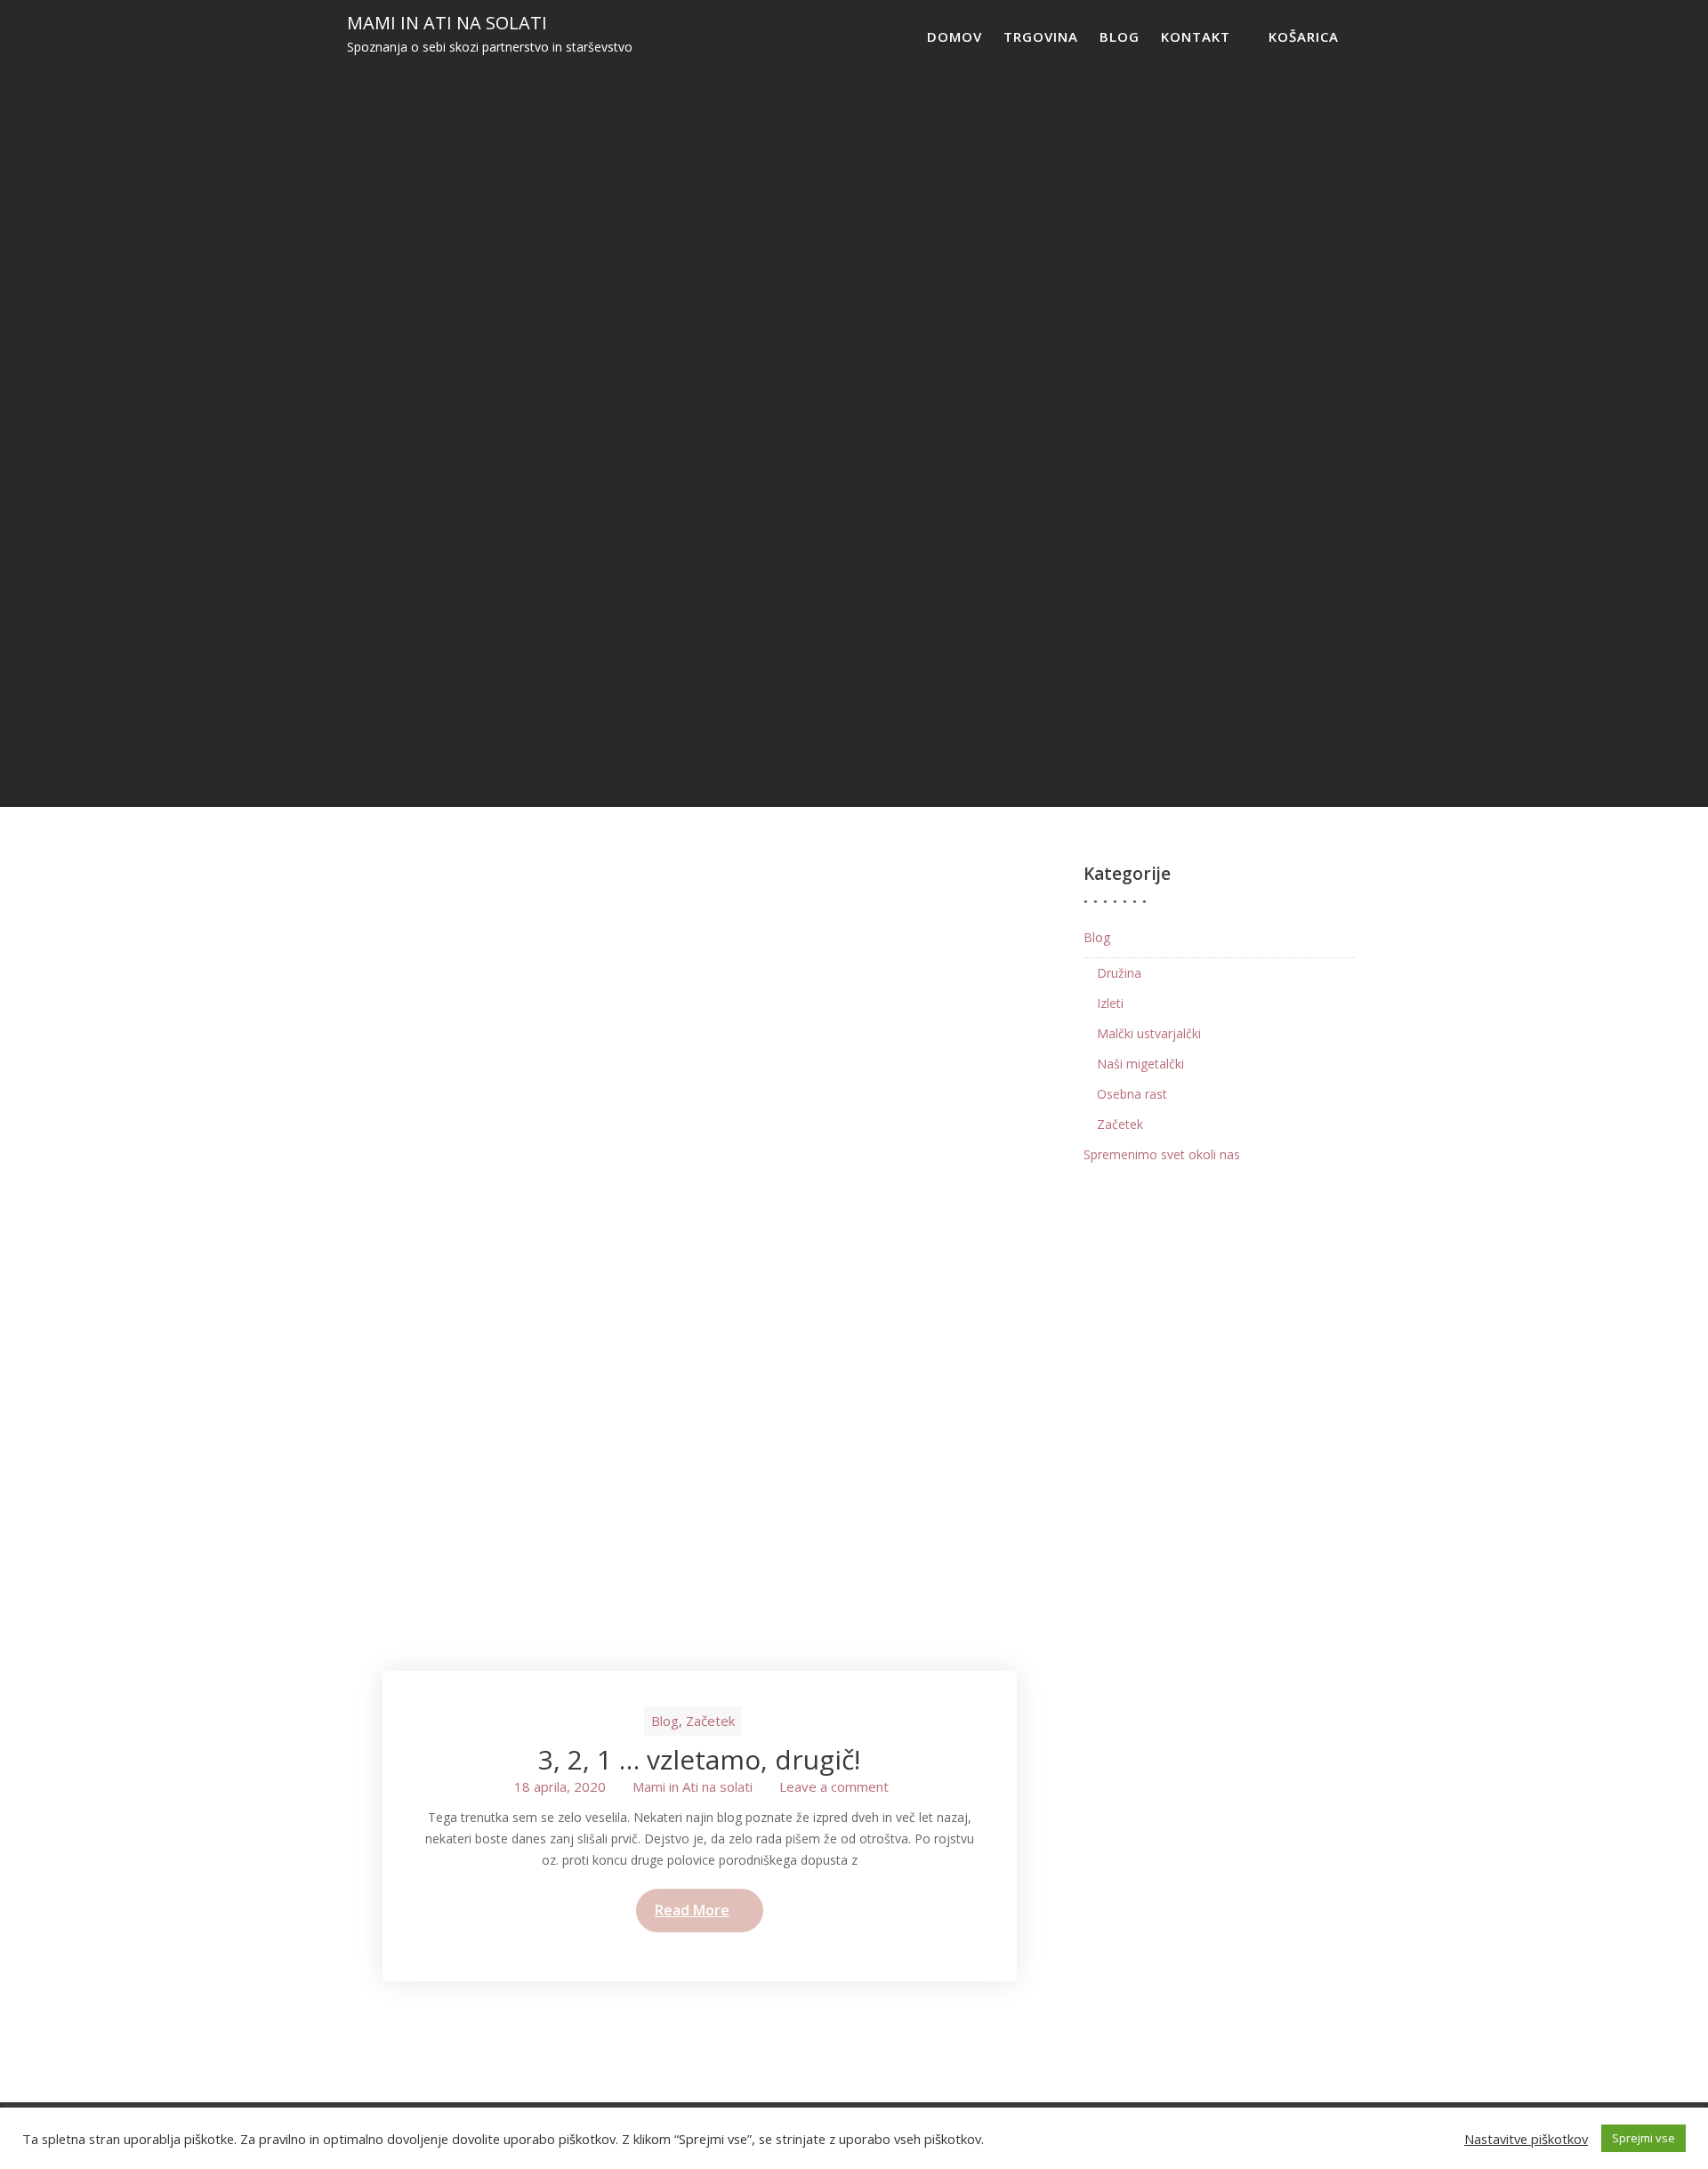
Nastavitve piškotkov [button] (1526, 2139)
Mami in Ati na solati (447, 23)
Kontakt (1196, 36)
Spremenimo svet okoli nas (1162, 1154)
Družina (1119, 973)
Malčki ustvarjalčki (1149, 1033)
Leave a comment (834, 1786)
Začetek (710, 1721)
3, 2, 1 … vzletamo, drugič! (699, 1759)
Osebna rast (1132, 1094)
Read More (692, 1910)
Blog (1120, 36)
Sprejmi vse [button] (1644, 2138)
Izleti (1110, 1003)
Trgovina (1041, 36)
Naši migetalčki (1140, 1064)
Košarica (1304, 36)
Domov (955, 36)
